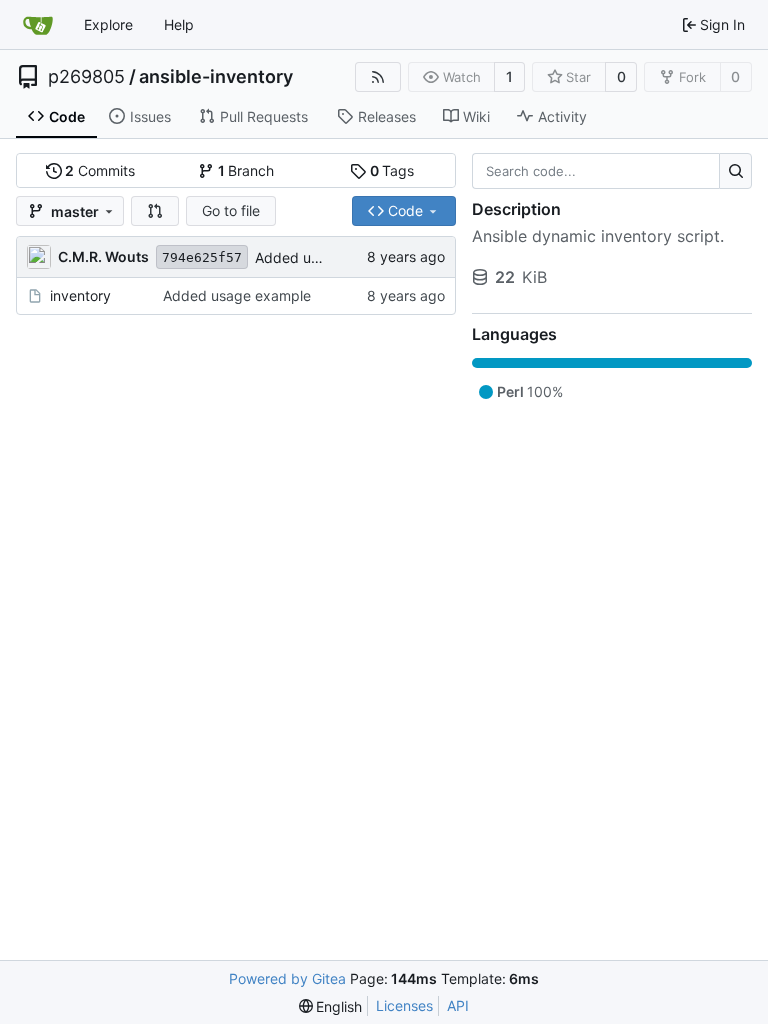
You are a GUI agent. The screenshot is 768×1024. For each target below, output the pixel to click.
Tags (392, 170)
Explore (108, 24)
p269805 (86, 77)
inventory (80, 295)
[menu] (331, 1006)
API (458, 1005)
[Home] (38, 25)
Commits (100, 170)
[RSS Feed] (378, 77)
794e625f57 (202, 257)
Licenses (404, 1005)
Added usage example (237, 295)
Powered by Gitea (287, 978)
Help (179, 24)
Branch (246, 170)
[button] (155, 211)
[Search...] (735, 171)
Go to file (231, 210)
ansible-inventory (216, 77)
